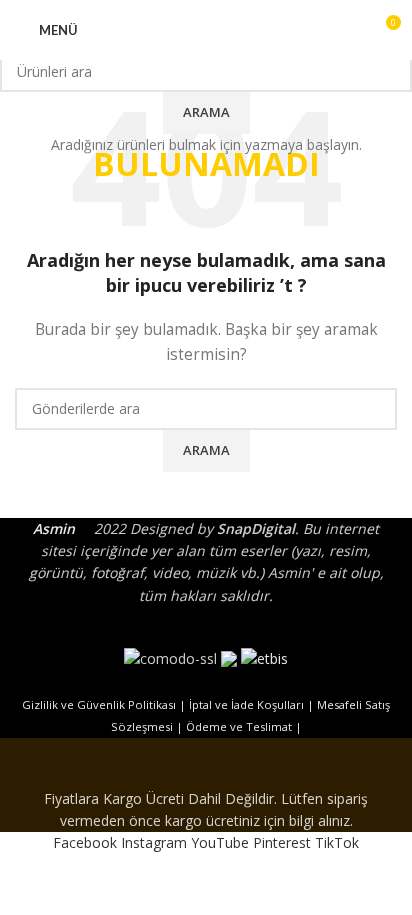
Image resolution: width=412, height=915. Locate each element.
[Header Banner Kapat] (206, 763)
